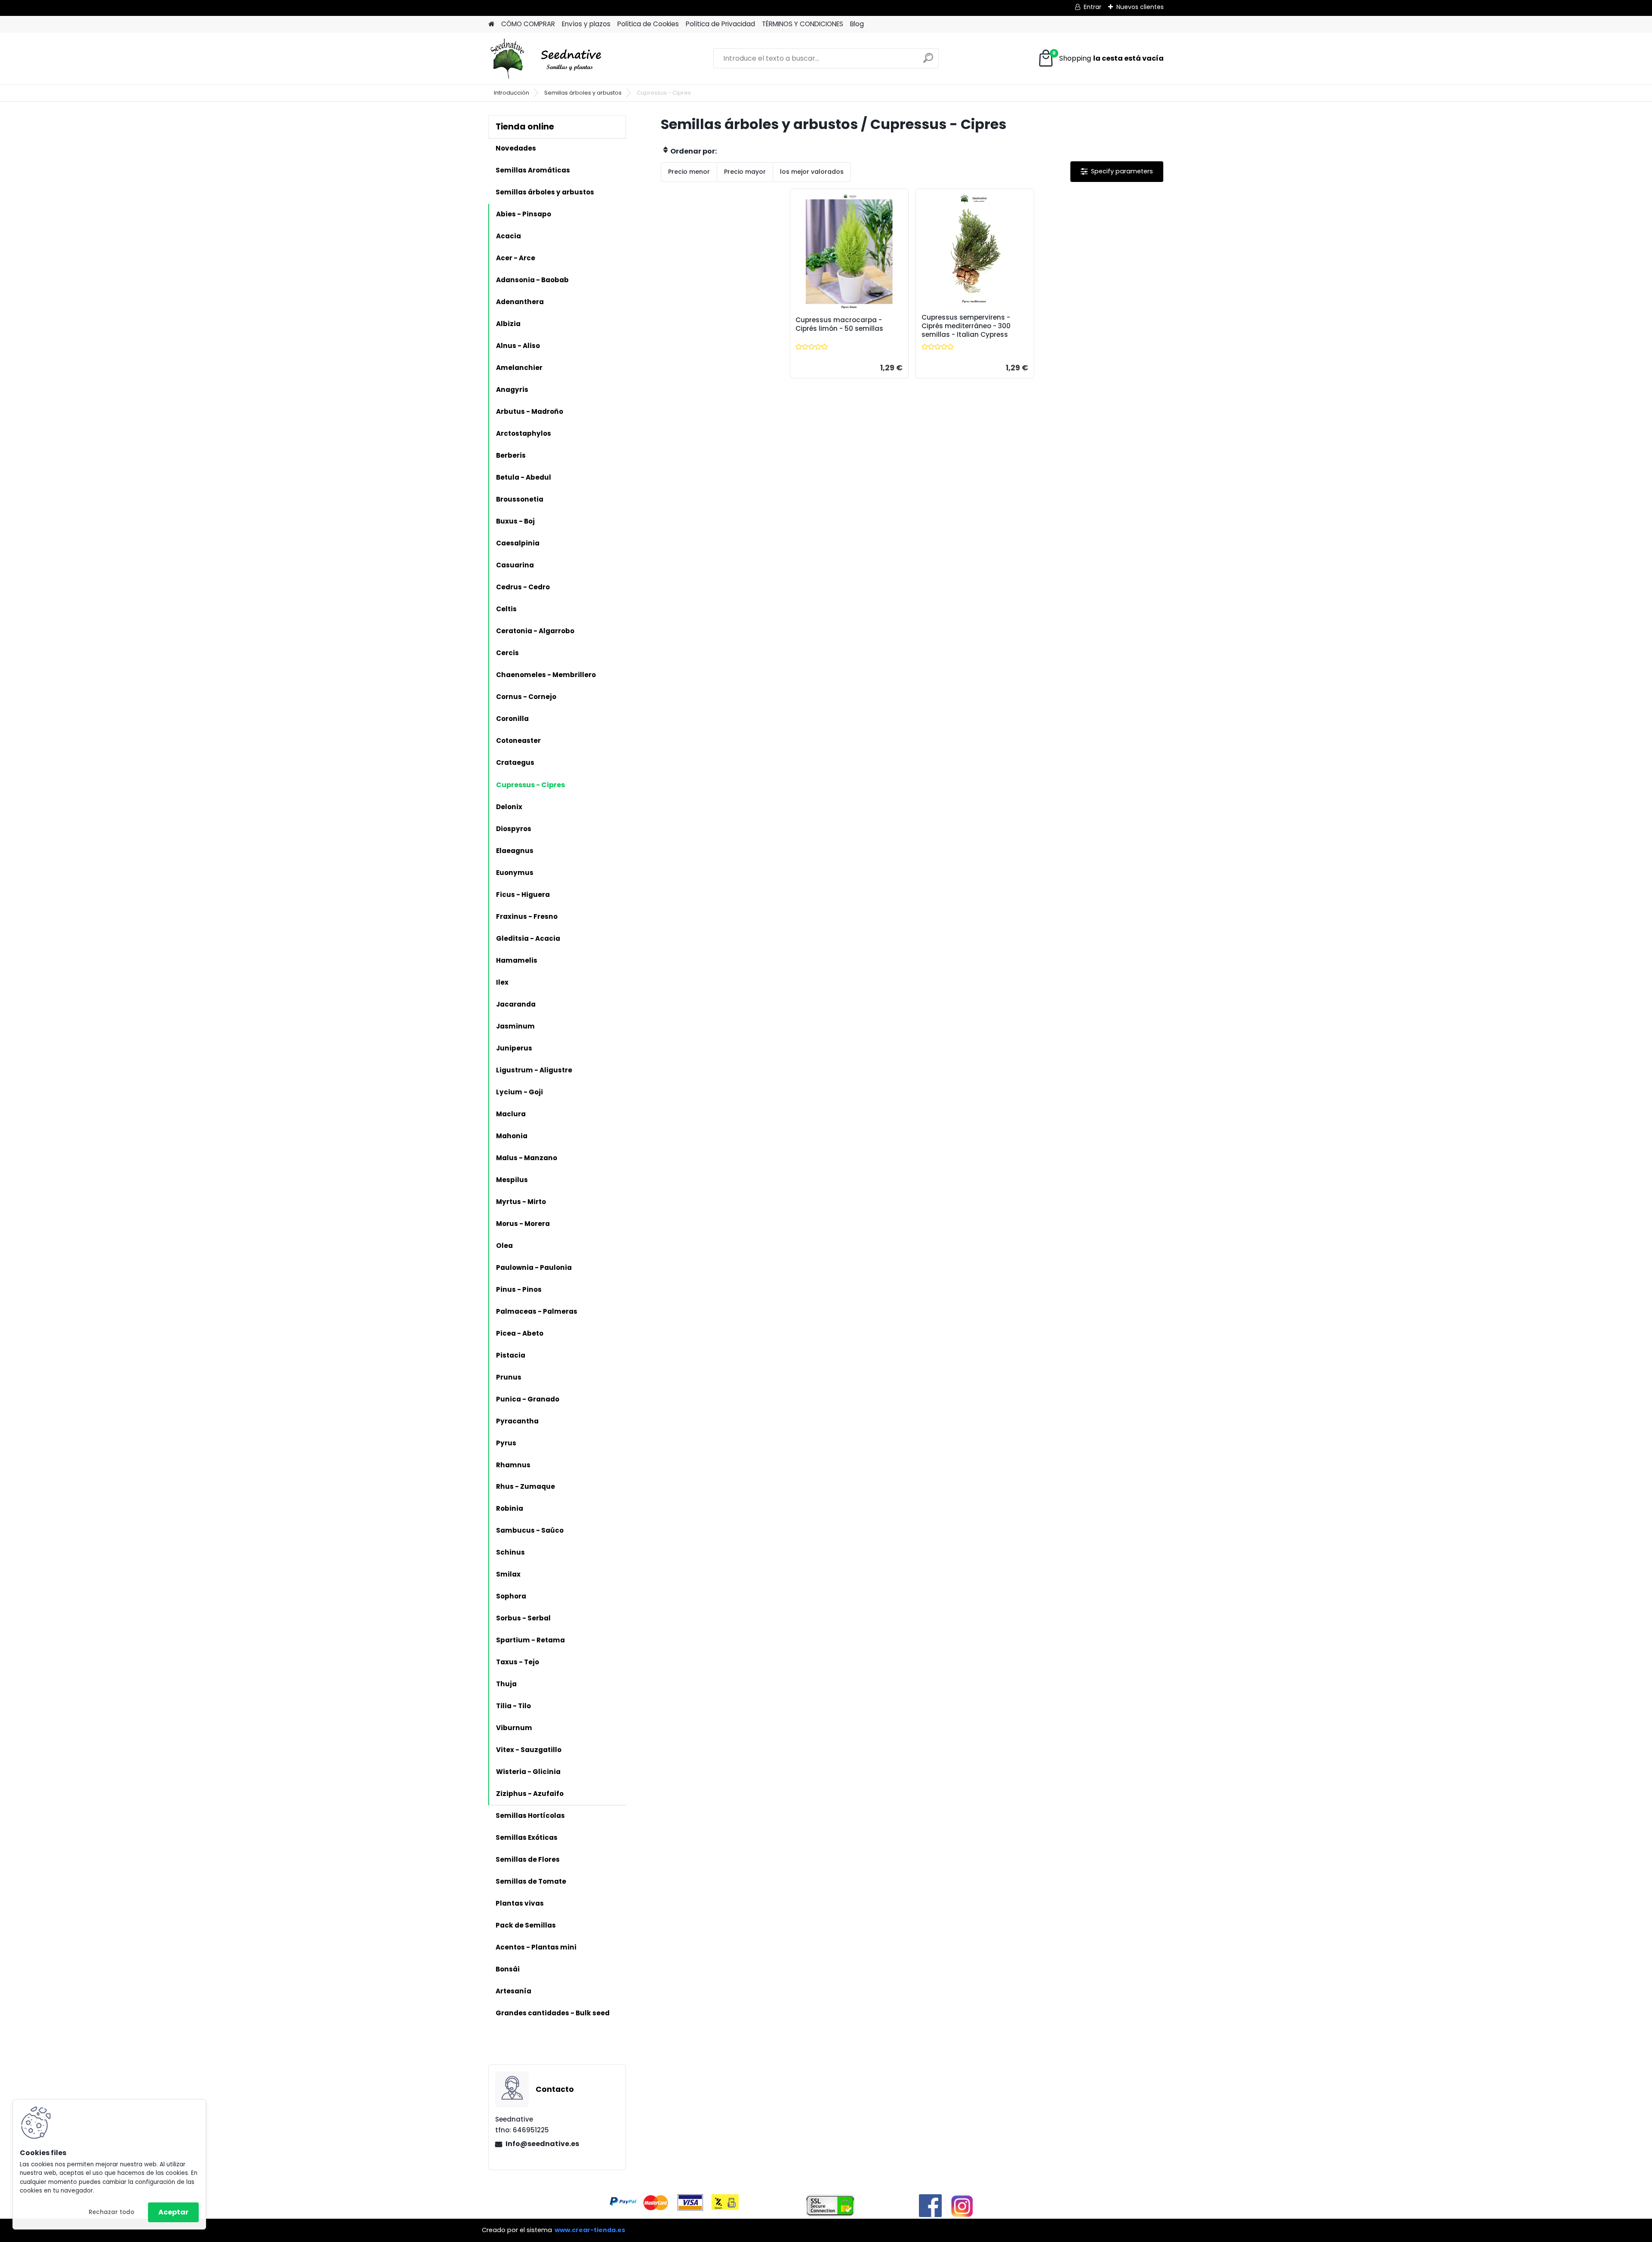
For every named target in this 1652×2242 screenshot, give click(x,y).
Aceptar (173, 2212)
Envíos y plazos (586, 24)
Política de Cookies (648, 24)
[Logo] (547, 59)
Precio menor (689, 172)
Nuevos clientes (1140, 7)
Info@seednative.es (542, 2144)
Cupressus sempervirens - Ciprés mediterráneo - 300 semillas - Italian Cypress (966, 326)
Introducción (512, 93)
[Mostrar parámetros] (1117, 171)
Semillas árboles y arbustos (583, 93)
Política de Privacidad (720, 24)
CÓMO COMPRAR (528, 24)
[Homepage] (491, 24)
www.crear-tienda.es (590, 2230)
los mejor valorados (812, 172)
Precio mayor (745, 172)
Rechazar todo (111, 2212)
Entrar (1093, 7)
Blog (857, 24)
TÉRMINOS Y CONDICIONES (803, 24)
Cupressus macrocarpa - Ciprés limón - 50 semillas (839, 324)
